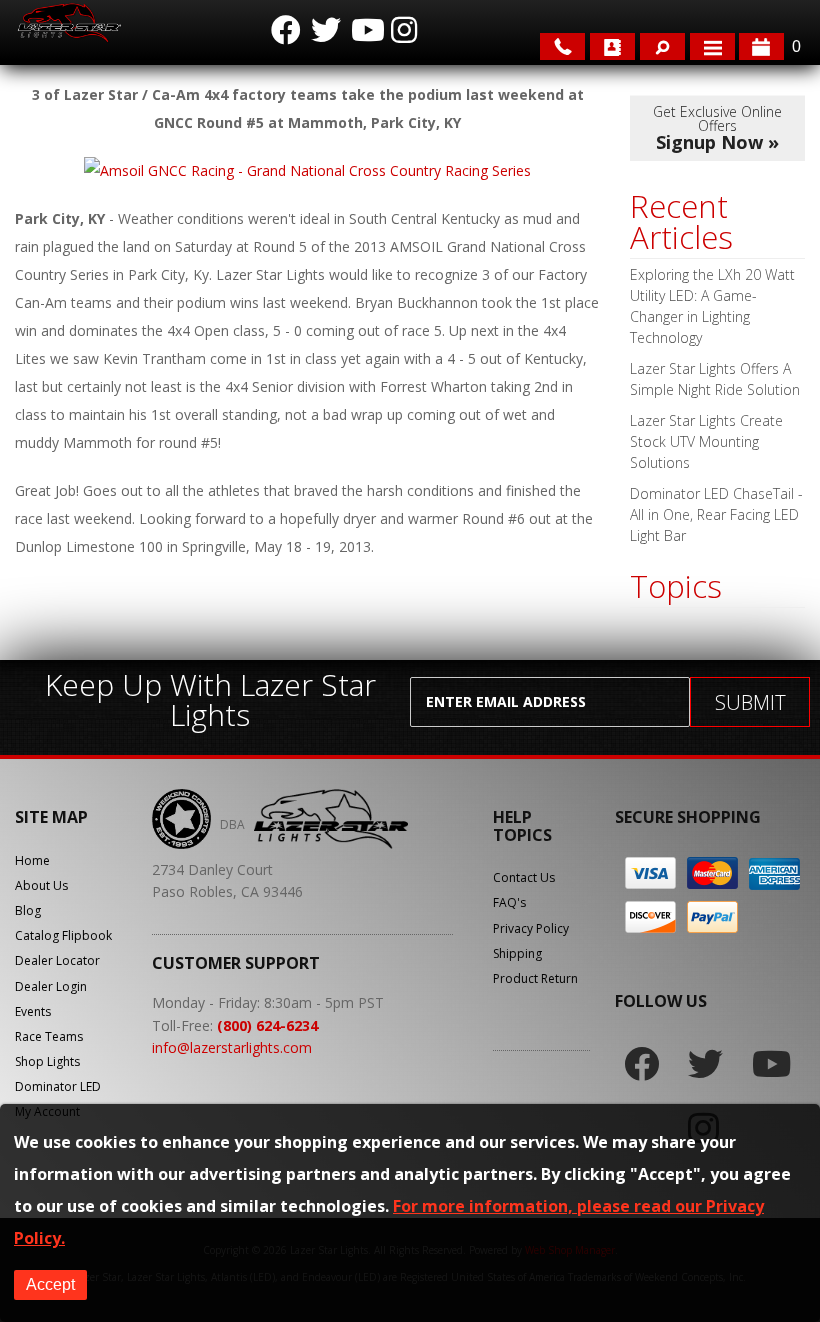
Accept (50, 1284)
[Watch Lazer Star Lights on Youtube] (366, 30)
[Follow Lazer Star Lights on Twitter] (326, 30)
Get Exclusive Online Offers (717, 128)
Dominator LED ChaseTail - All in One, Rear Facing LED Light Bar (716, 514)
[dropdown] (712, 46)
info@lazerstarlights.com (232, 1047)
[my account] (612, 46)
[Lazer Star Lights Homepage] (68, 22)
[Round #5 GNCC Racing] (307, 170)
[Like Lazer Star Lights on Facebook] (286, 30)
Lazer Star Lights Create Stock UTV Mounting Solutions (706, 441)
